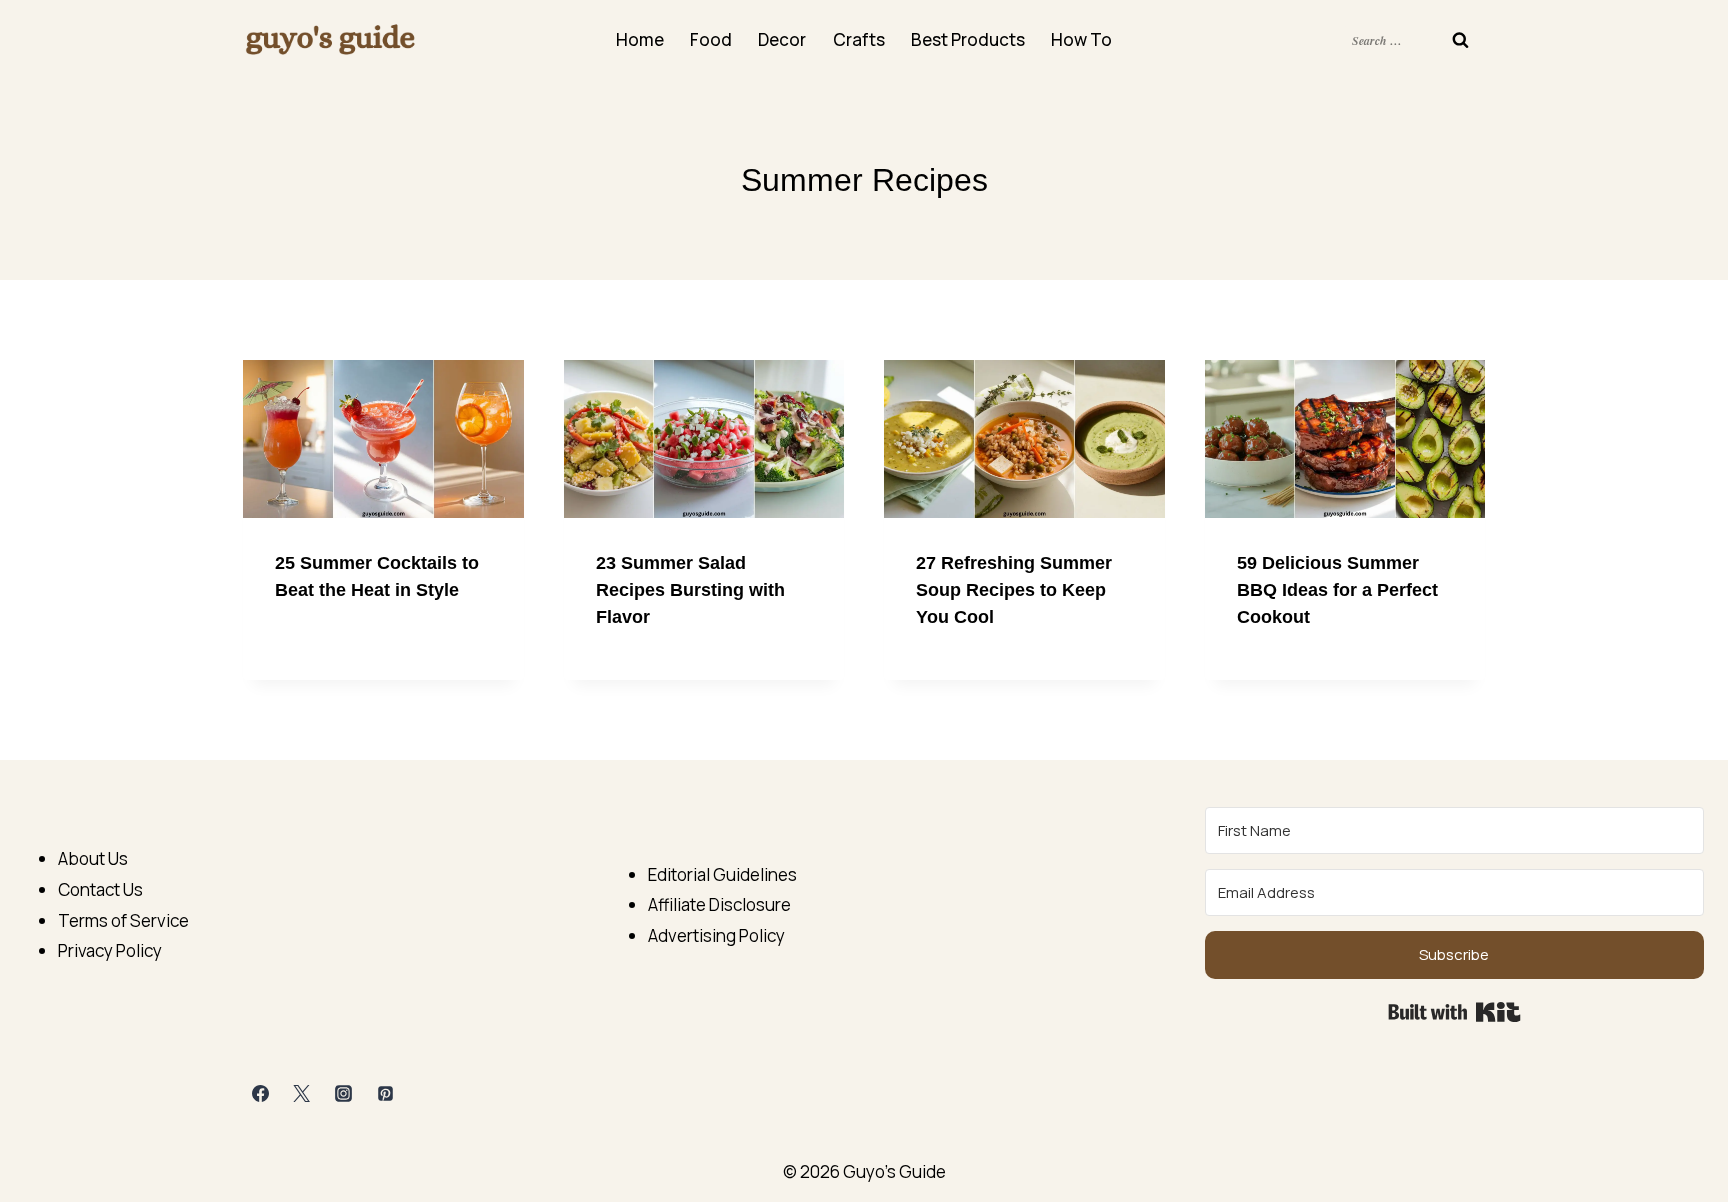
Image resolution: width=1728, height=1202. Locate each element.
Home (640, 39)
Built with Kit (1454, 1012)
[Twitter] (302, 1094)
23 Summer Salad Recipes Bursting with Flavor (690, 590)
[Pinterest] (386, 1094)
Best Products (968, 39)
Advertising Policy (716, 935)
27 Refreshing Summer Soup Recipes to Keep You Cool (1014, 590)
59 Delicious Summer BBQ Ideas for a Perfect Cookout (1337, 590)
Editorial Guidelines (722, 874)
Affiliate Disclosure (719, 904)
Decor (782, 39)
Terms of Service (123, 920)
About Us (93, 858)
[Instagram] (344, 1094)
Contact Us (100, 889)
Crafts (859, 39)
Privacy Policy (110, 950)
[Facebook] (260, 1094)
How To (1081, 39)
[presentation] (383, 439)
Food (711, 39)
